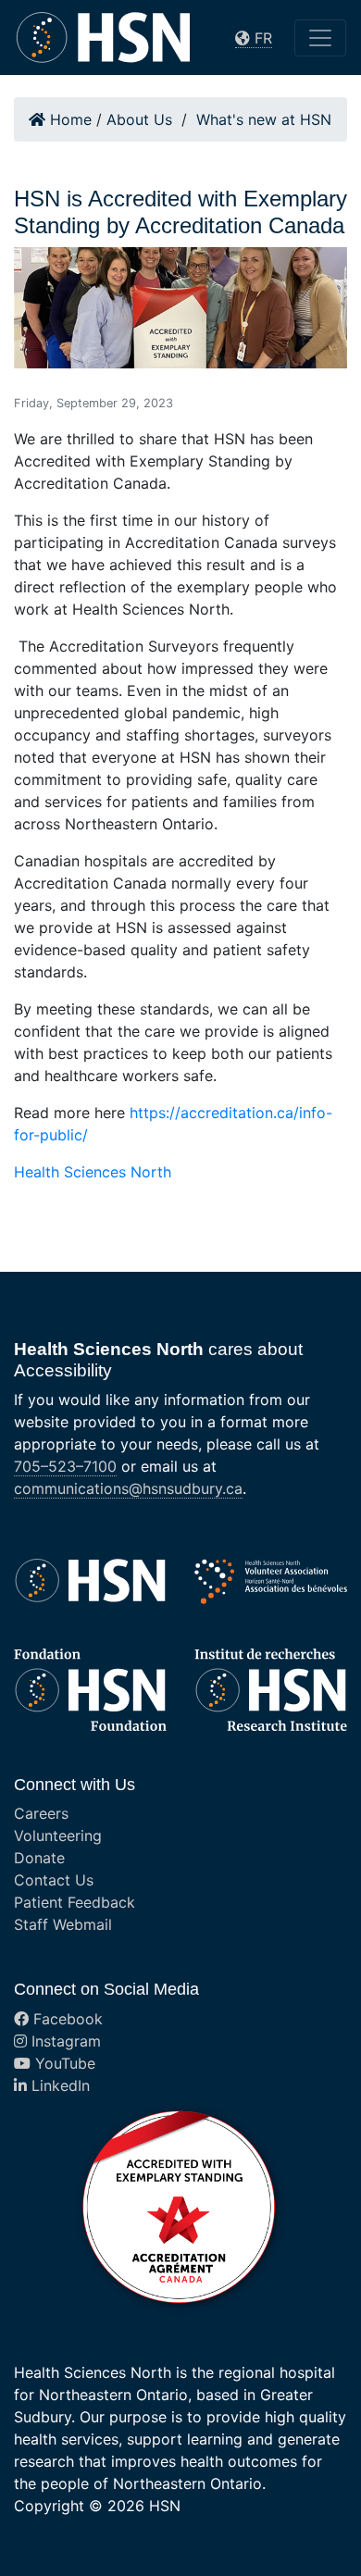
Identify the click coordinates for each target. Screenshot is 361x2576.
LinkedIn (58, 2085)
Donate (39, 1858)
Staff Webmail (63, 1924)
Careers (41, 1813)
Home (68, 119)
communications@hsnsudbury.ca (128, 1488)
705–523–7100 (65, 1466)
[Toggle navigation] (320, 38)
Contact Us (54, 1880)
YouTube (63, 2063)
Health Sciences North (93, 1172)
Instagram (64, 2041)
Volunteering (58, 1836)
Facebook (66, 2019)
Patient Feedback (75, 1902)
